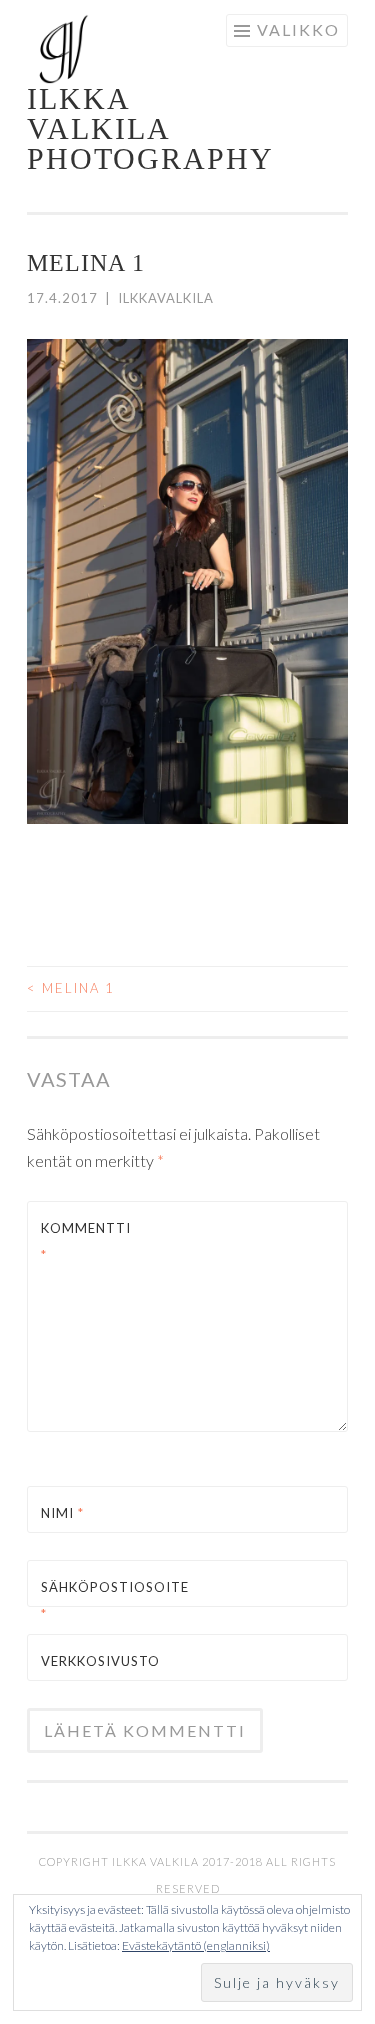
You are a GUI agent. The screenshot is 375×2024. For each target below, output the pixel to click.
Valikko (298, 29)
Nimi (62, 1513)
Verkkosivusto (88, 1661)
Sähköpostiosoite (88, 1600)
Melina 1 (71, 988)
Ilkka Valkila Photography (150, 128)
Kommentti (86, 1241)
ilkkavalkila (166, 298)
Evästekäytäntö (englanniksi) (196, 1945)
